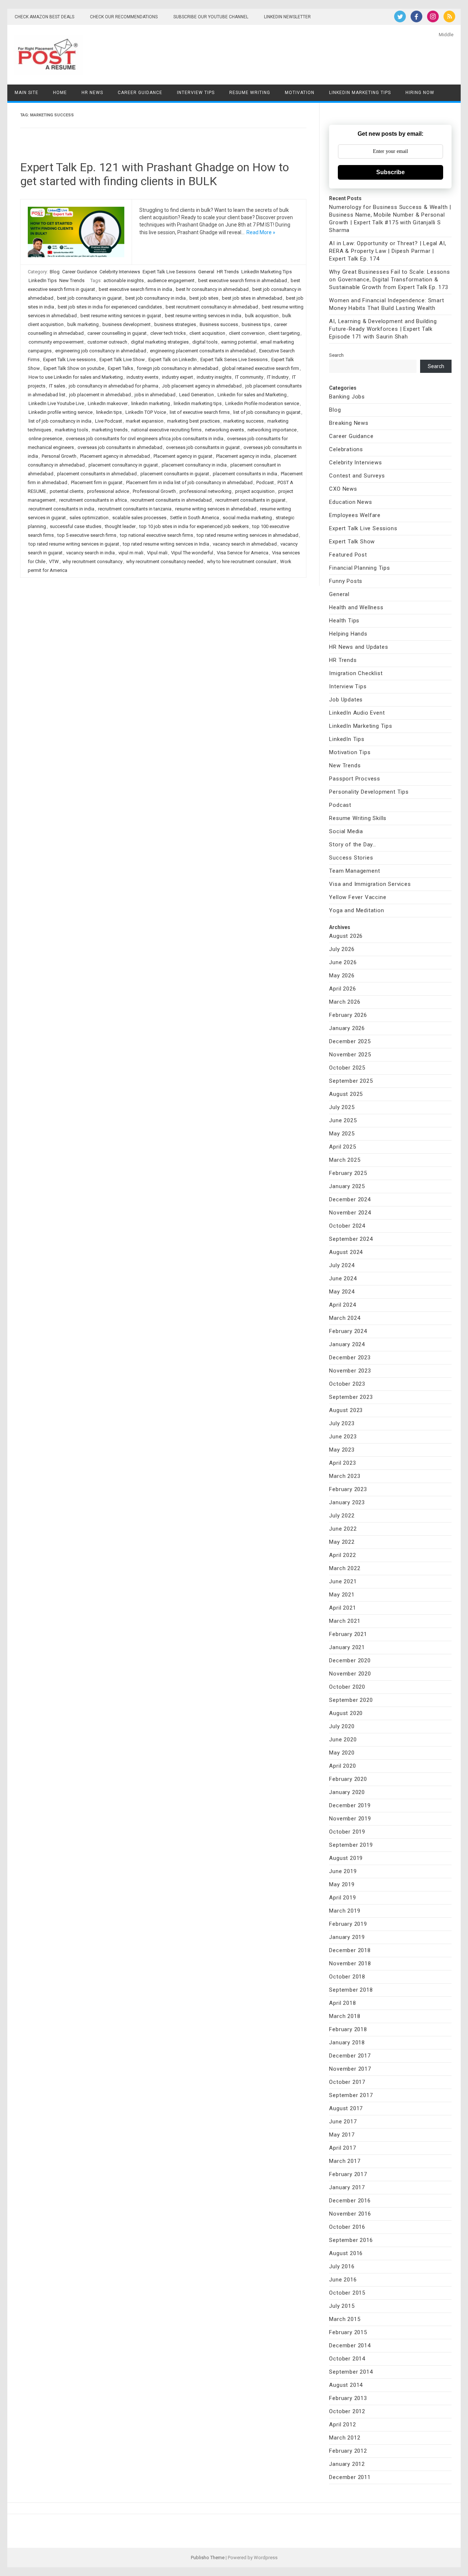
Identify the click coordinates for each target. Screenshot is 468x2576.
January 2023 (347, 1502)
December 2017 (350, 2056)
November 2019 (350, 1819)
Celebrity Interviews (120, 272)
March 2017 (345, 2161)
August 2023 (346, 1410)
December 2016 (350, 2201)
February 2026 (348, 1015)
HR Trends (228, 272)
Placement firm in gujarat (97, 482)
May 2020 (342, 1753)
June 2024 (343, 1278)
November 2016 (350, 2214)
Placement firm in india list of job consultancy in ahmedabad (189, 482)
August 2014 (346, 2385)
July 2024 (342, 1265)
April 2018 (342, 2003)
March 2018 (345, 2016)
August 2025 (346, 1094)
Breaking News (349, 423)
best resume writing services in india (203, 316)
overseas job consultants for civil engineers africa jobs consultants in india (145, 439)
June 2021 (343, 1581)
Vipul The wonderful (192, 553)
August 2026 (346, 936)
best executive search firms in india (135, 289)
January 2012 (347, 2464)
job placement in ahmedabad (100, 395)
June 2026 (343, 962)
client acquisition (207, 333)
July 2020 (342, 1726)
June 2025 (343, 1120)
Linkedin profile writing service (61, 412)
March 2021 (345, 1621)
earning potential (239, 342)
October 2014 (347, 2359)
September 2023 (351, 1397)
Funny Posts (346, 581)
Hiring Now (420, 93)
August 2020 (346, 1713)
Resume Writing (250, 93)
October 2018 (347, 1977)
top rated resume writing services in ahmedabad (248, 535)
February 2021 (348, 1634)
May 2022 (342, 1542)
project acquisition (255, 491)
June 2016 (343, 2280)
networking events (224, 430)
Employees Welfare (355, 515)
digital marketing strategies (160, 342)
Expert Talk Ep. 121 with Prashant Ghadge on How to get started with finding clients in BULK (154, 174)
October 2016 (347, 2227)
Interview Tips (196, 93)
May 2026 (342, 976)
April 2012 (342, 2425)
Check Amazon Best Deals (44, 17)
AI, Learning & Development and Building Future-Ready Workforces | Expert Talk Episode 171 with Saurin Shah (383, 329)
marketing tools (71, 430)
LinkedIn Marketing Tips (360, 93)
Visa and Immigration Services (370, 884)
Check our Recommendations (124, 17)
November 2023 (350, 1371)
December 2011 (350, 2477)
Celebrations (346, 449)
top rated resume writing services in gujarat (74, 544)
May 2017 (342, 2135)
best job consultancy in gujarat (89, 298)
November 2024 (350, 1213)
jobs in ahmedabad (155, 395)
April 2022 (342, 1555)
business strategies (175, 324)
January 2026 (347, 1028)
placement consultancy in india (194, 465)
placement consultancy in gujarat (123, 465)
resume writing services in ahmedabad (216, 509)
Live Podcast (109, 421)
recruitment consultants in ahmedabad (171, 500)
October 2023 (347, 1384)
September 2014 (351, 2372)
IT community (249, 377)
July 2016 (342, 2266)
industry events (142, 377)
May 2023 (342, 1450)
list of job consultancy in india (60, 421)
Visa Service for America (243, 553)
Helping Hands (348, 634)
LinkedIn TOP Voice (146, 412)
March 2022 (345, 1568)
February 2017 (348, 2174)
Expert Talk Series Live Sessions (234, 360)
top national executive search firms (156, 535)
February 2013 (348, 2398)
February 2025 (348, 1173)
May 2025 (342, 1134)
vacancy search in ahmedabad (245, 544)
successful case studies (76, 526)
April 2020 (342, 1766)
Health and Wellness (356, 607)
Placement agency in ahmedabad (115, 456)
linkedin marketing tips (198, 403)
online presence (45, 439)
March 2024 (345, 1318)
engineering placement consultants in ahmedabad (203, 351)
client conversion (247, 333)
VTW (54, 561)
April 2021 (342, 1608)
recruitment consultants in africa (93, 500)
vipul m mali (131, 553)
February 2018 (348, 2029)
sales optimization (89, 518)
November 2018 (350, 1963)
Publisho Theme (208, 2558)
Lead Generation (197, 395)
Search (336, 355)
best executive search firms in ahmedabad (243, 280)
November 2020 (350, 1674)
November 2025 (350, 1055)
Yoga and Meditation (356, 910)
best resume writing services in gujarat (121, 316)
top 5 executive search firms (87, 535)
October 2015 (347, 2293)
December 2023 (350, 1358)
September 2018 (351, 1990)
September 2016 (351, 2240)
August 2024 (346, 1252)
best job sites (204, 298)
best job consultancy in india (156, 298)
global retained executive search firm (261, 368)
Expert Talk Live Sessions (169, 272)
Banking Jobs (347, 397)
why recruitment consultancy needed (165, 561)
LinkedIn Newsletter (287, 17)
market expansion (145, 421)
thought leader (120, 526)
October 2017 (347, 2082)
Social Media (346, 831)
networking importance (272, 430)
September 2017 (351, 2095)
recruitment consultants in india (61, 509)
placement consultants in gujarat (175, 474)
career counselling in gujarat (117, 333)
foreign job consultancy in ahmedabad (178, 368)
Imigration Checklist (356, 673)
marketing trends (110, 430)
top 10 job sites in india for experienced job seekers (194, 526)
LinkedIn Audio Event (357, 713)
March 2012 (345, 2438)
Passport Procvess (355, 779)
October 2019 (347, 1832)
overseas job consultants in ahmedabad (120, 447)
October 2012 (347, 2411)
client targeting (284, 333)
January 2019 (347, 1937)
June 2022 (343, 1529)
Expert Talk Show (352, 542)
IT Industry (278, 377)
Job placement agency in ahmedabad (202, 386)
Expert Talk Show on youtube (74, 368)
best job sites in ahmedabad (252, 298)
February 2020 (348, 1779)
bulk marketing (83, 324)
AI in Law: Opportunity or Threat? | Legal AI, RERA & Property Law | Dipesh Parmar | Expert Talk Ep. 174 (388, 251)
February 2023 (348, 1489)
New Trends (72, 280)
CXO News (343, 489)
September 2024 (351, 1239)
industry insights (214, 377)
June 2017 (343, 2122)
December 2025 (350, 1041)
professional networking (205, 491)
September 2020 (351, 1700)
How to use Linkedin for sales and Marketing (76, 377)
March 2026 (345, 1002)
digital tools (205, 342)
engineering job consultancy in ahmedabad (101, 351)
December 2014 (350, 2345)
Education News (350, 502)
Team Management (354, 871)
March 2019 (345, 1911)
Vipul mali (157, 553)
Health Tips (344, 621)
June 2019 (343, 1871)
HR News (92, 93)
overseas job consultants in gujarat (203, 447)
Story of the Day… (353, 845)
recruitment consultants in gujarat (250, 500)
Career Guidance (140, 93)
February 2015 (348, 2332)
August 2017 (346, 2108)
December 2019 (350, 1805)
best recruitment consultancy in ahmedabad (212, 307)
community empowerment (56, 342)
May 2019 (342, 1884)
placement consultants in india (245, 474)
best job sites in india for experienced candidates (110, 307)
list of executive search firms (200, 412)
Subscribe (390, 172)
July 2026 (342, 949)
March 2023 (345, 1476)
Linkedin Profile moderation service (262, 403)
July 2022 (342, 1516)
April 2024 (342, 1305)
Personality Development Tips (369, 792)
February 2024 (348, 1331)
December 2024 (350, 1199)
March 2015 (345, 2319)
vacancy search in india (90, 553)
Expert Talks (120, 368)
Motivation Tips (350, 752)
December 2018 (350, 1950)
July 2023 (342, 1423)
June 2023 (343, 1437)
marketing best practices (193, 421)
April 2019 (342, 1898)
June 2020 (343, 1740)
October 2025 (347, 1068)
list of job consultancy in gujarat (267, 412)
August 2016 (346, 2253)
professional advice (108, 491)
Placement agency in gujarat (183, 456)
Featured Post (348, 555)
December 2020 (350, 1660)
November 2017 (350, 2069)
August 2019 (346, 1858)
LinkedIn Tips (43, 280)
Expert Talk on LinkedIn (173, 360)
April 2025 (342, 1147)
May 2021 (342, 1595)
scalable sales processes (139, 518)
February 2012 (348, 2451)
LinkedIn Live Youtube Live (56, 403)
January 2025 (347, 1186)
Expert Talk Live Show (122, 360)
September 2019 (351, 1845)
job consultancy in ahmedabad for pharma (114, 386)
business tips (256, 324)
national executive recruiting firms (166, 430)
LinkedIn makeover (108, 403)
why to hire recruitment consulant (242, 561)
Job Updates (346, 700)
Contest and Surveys (357, 476)
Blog (55, 272)
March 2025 (345, 1160)
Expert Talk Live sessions (69, 360)
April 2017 (342, 2148)
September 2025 (351, 1081)
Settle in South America (195, 518)
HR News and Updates (358, 647)
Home (60, 93)
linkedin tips (109, 412)
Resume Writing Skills (358, 818)
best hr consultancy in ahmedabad (212, 289)
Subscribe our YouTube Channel (211, 17)
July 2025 (342, 1107)
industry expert (178, 377)
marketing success (244, 421)
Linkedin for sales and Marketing (252, 395)
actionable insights (124, 280)
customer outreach (107, 342)
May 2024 (342, 1292)
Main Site (27, 93)
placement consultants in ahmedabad (97, 474)
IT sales (57, 386)
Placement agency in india (243, 456)
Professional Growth (154, 491)
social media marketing (247, 518)
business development (127, 324)
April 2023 (342, 1463)
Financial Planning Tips (359, 568)
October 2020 (347, 1687)
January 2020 (347, 1792)
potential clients (67, 491)
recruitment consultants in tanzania (135, 509)
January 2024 (347, 1344)
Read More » (261, 232)
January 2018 (347, 2043)
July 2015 (342, 2306)
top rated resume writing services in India (166, 544)
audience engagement (171, 280)
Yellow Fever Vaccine (358, 897)
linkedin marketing (151, 403)
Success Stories (351, 858)
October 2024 (347, 1226)
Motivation (300, 93)
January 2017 (347, 2187)
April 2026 (342, 989)
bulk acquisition (262, 316)
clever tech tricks (168, 333)
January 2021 (347, 1647)
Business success (219, 324)
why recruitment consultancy (93, 561)
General (206, 272)
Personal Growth (59, 456)
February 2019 (348, 1924)
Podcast (265, 482)
